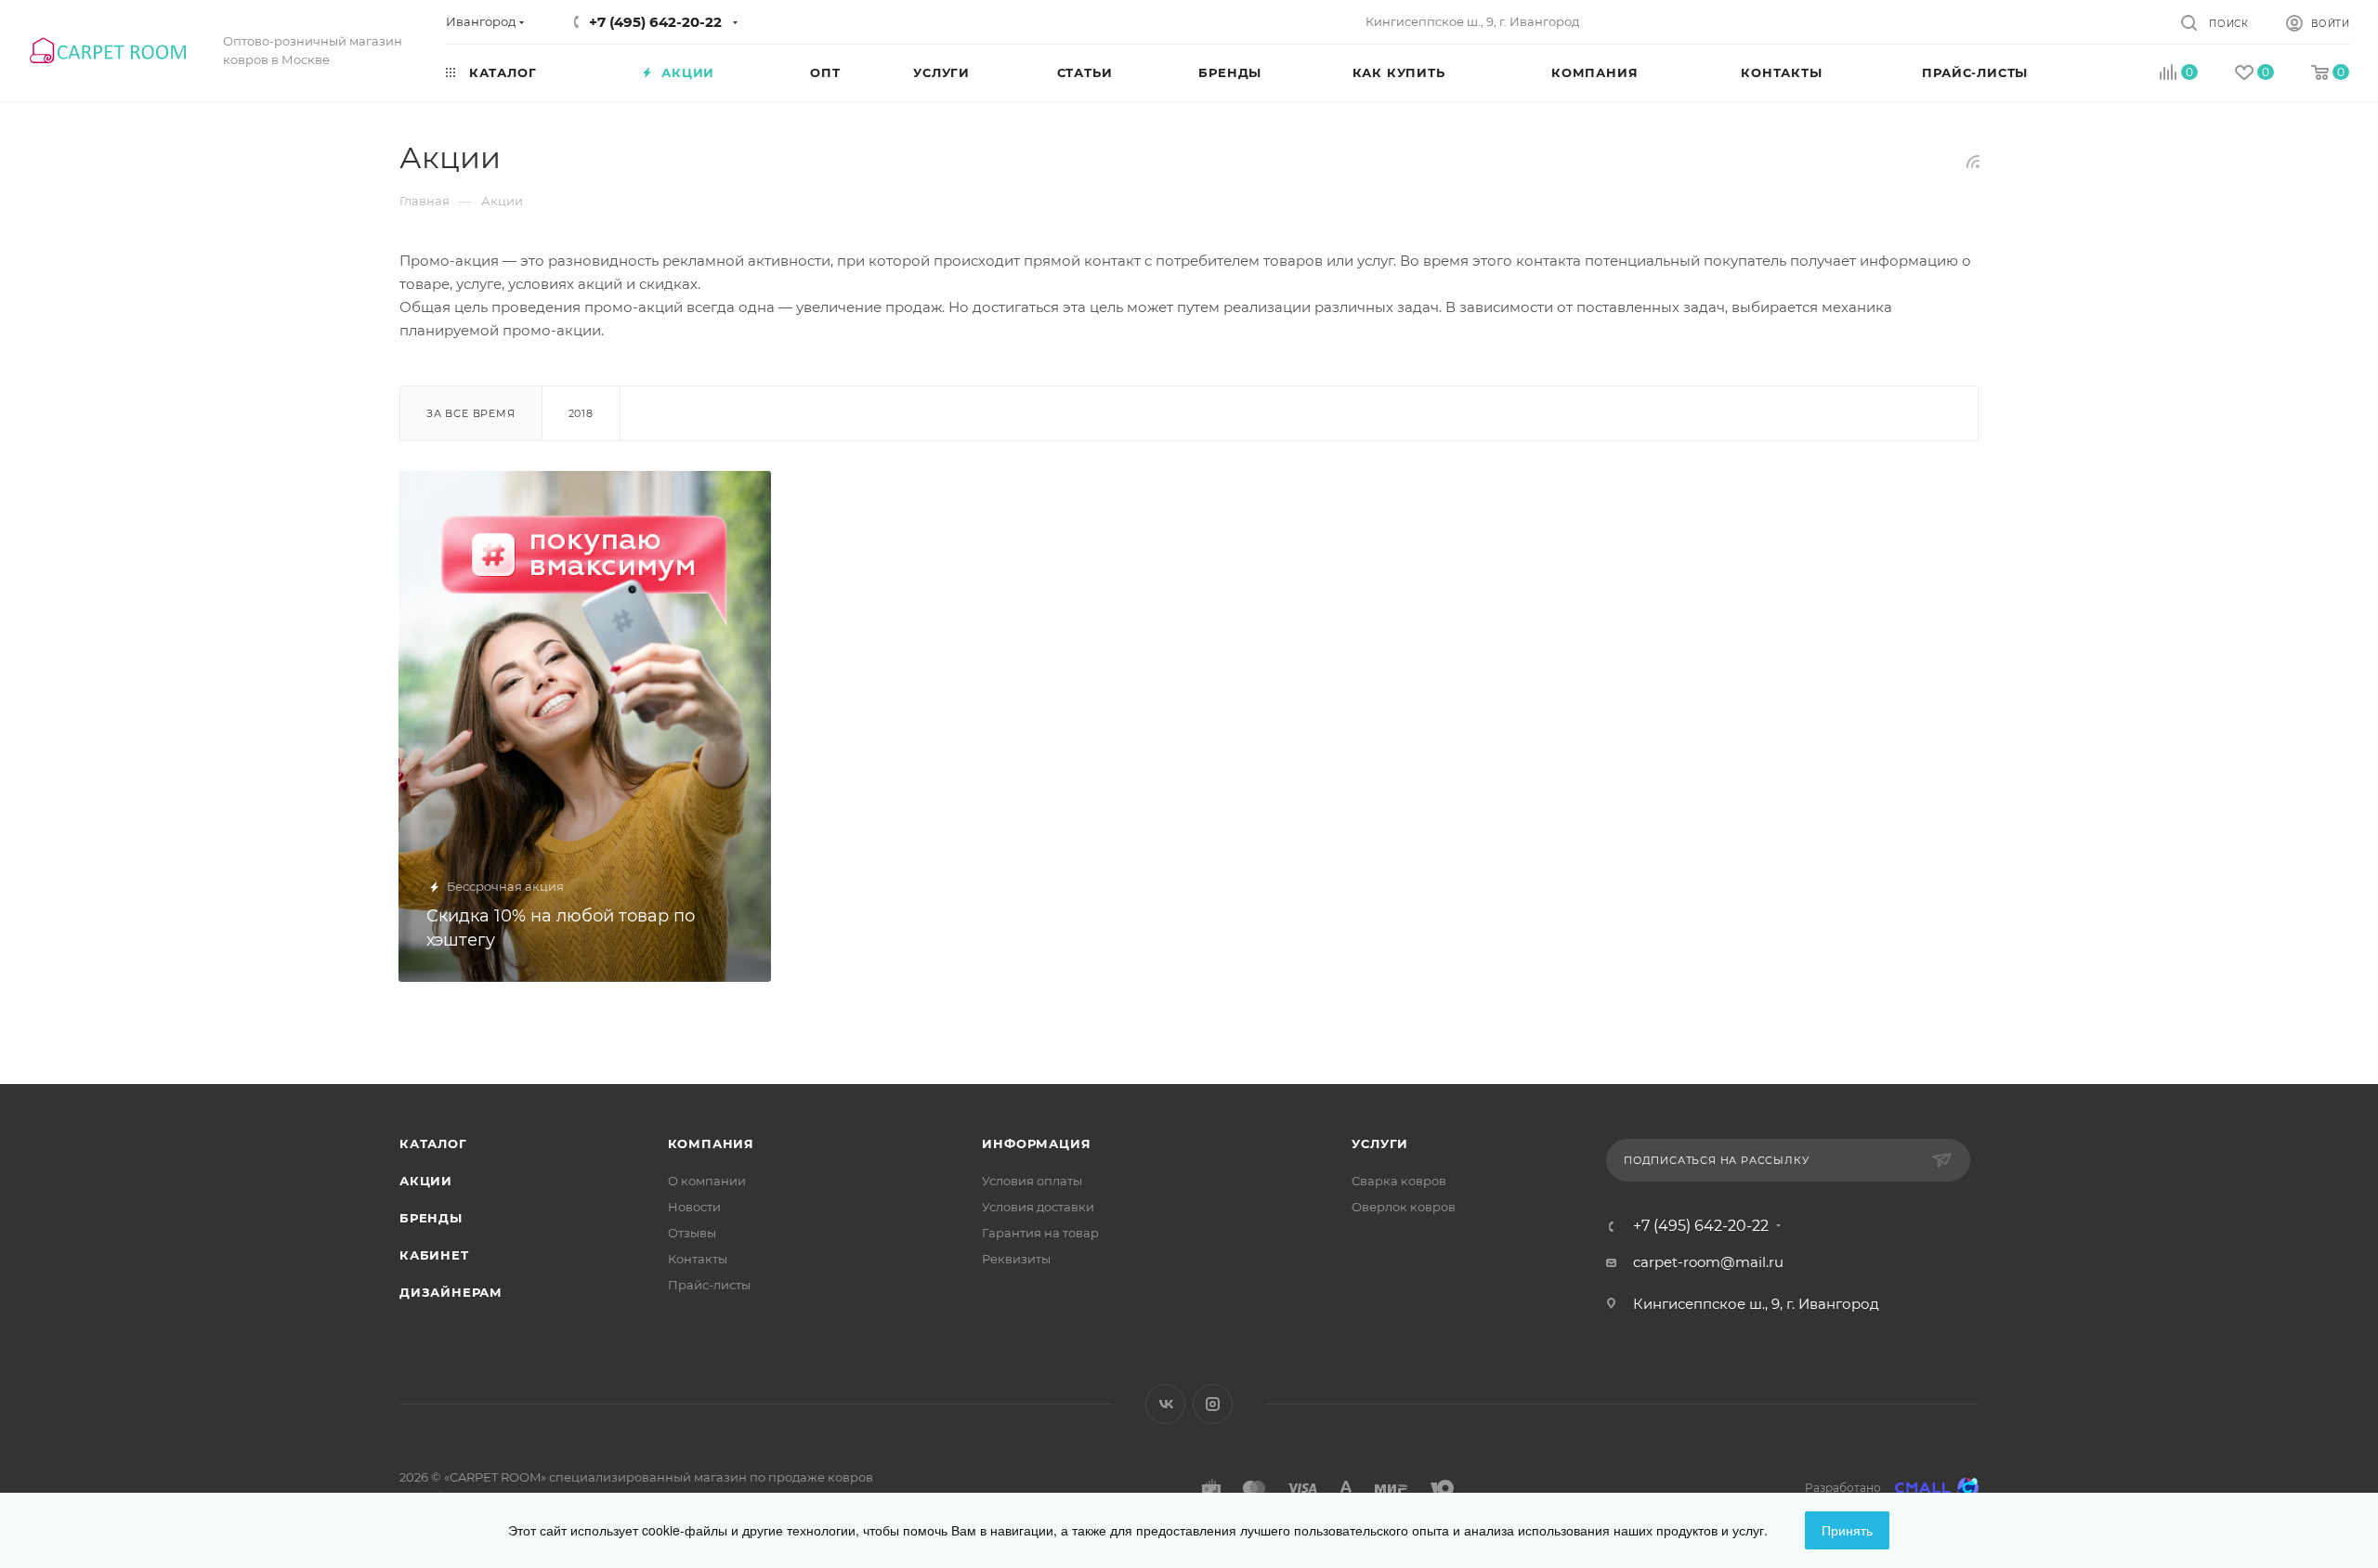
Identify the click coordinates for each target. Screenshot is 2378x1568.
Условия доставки (1038, 1207)
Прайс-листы (709, 1285)
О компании (707, 1181)
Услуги (1380, 1143)
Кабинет (434, 1255)
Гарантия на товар (1040, 1233)
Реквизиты (1016, 1259)
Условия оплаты (1032, 1181)
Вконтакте (1165, 1404)
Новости (694, 1207)
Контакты (698, 1259)
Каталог (433, 1143)
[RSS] (1973, 161)
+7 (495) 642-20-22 (655, 22)
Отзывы (692, 1233)
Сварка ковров (1399, 1181)
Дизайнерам (451, 1292)
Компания (711, 1143)
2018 (581, 413)
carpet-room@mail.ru (1708, 1262)
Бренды (431, 1218)
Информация (1036, 1143)
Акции (426, 1181)
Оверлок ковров (1404, 1207)
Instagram (1213, 1404)
